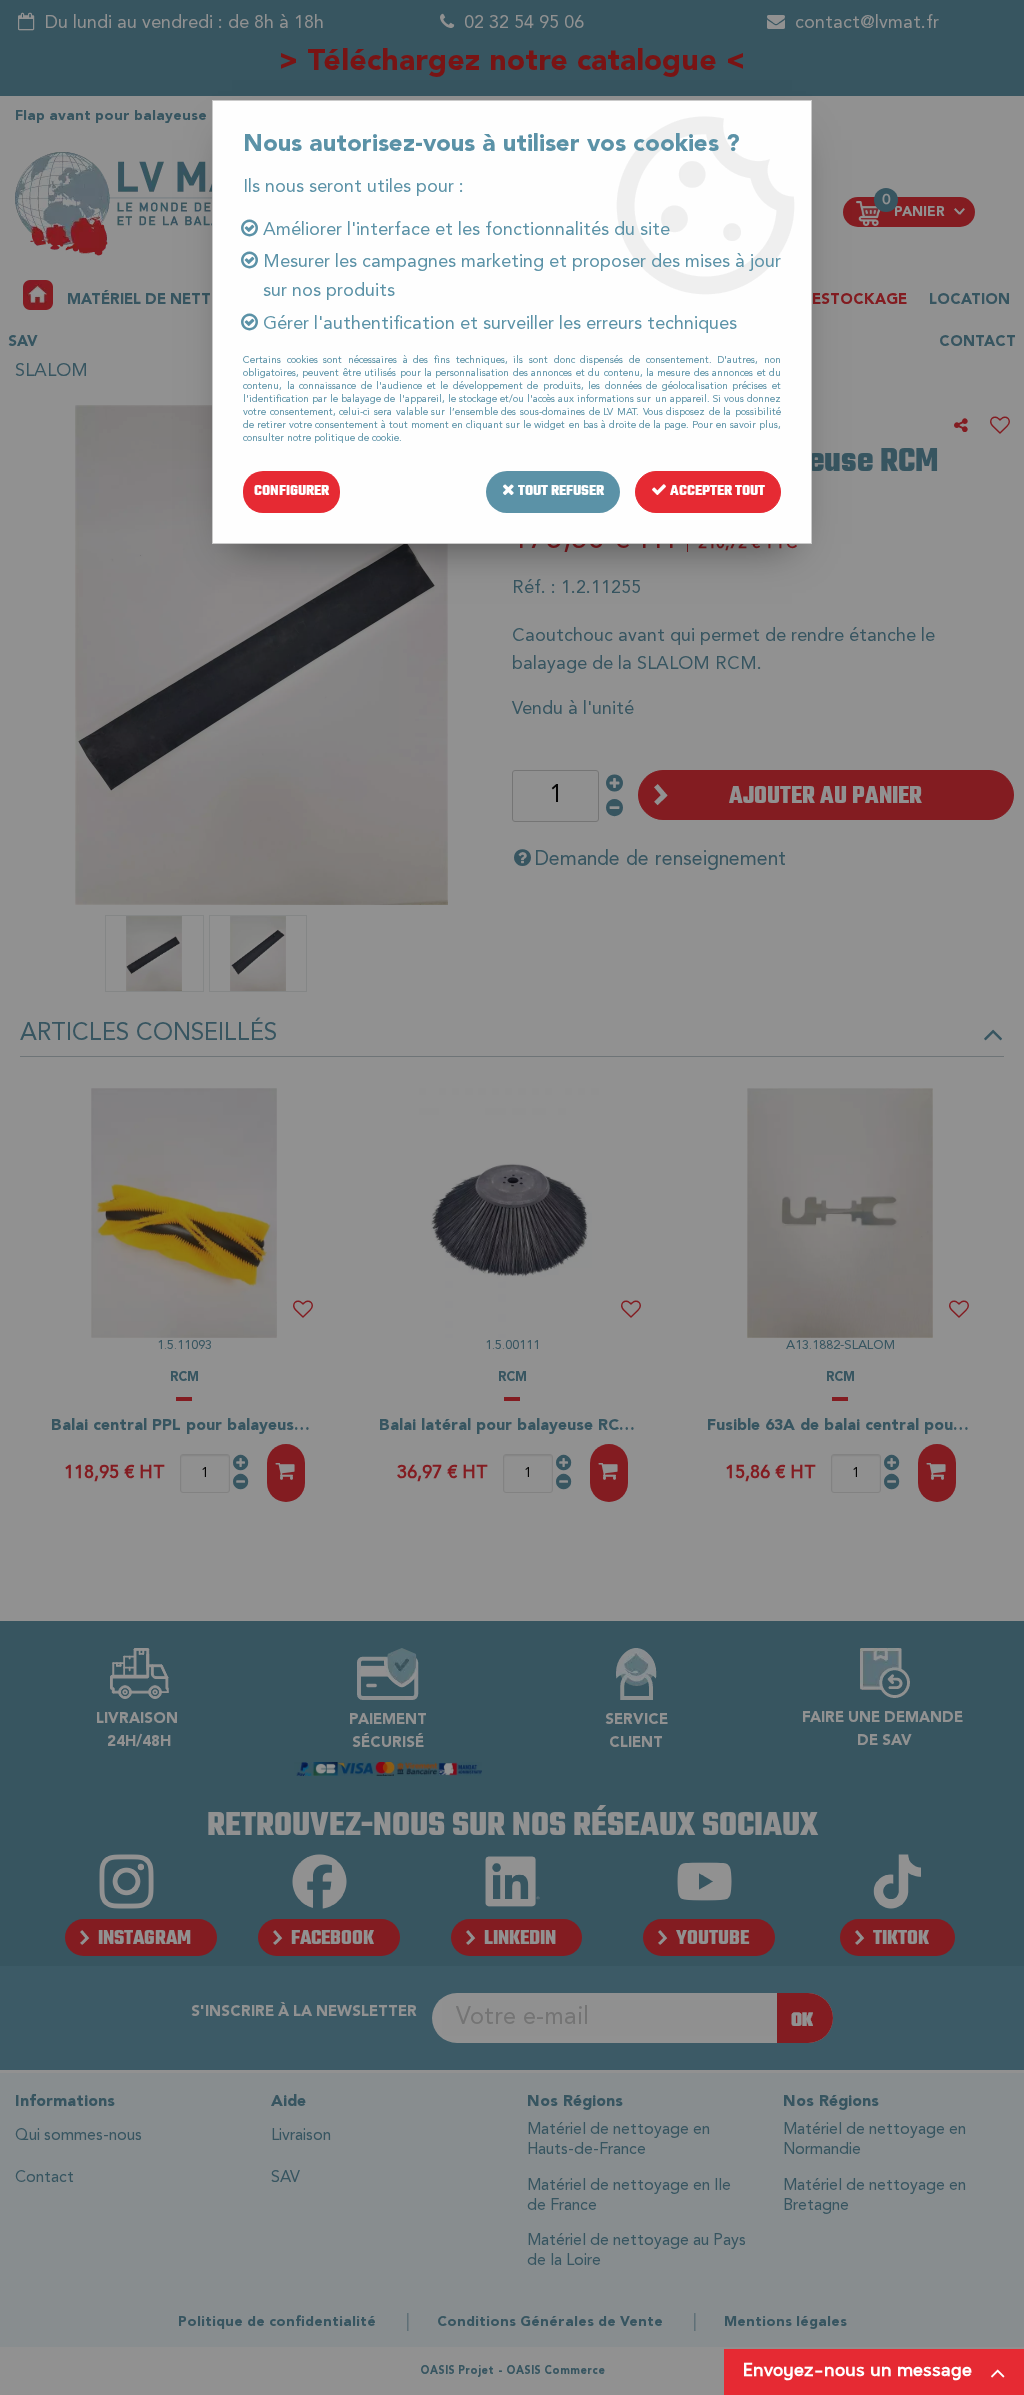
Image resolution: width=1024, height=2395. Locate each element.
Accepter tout (716, 491)
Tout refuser (559, 491)
